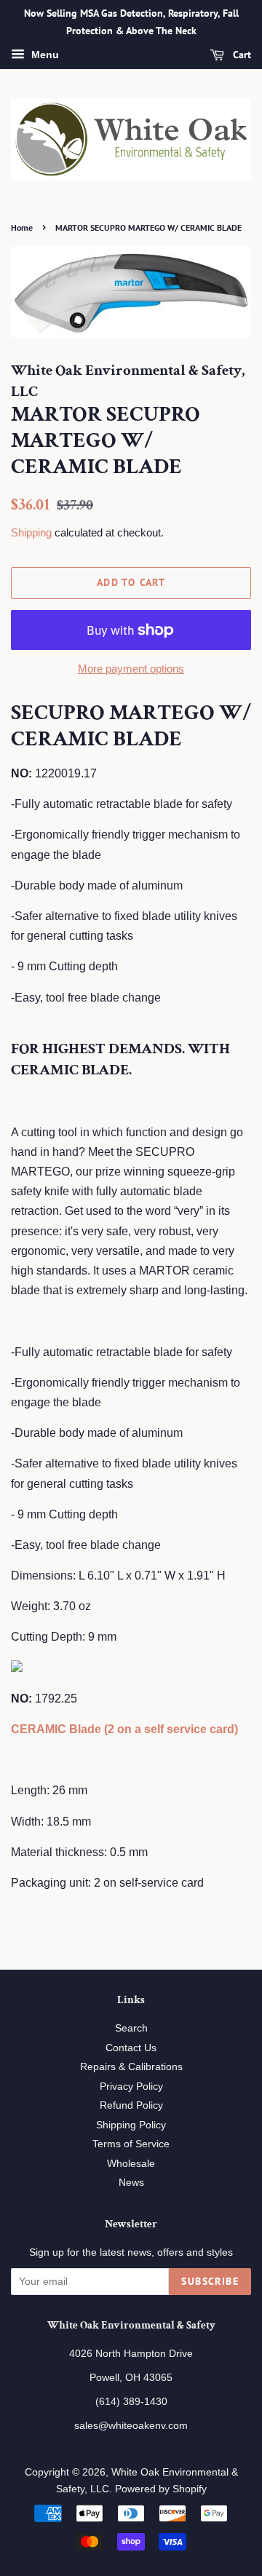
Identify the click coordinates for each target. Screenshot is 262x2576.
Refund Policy (131, 2105)
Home (22, 227)
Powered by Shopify (161, 2489)
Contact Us (131, 2048)
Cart (241, 55)
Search (131, 2028)
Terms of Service (131, 2144)
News (131, 2183)
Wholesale (131, 2164)
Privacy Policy (131, 2086)
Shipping (31, 532)
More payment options (131, 669)
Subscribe (210, 2281)
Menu (44, 55)
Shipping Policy (131, 2125)
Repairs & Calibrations (131, 2067)
